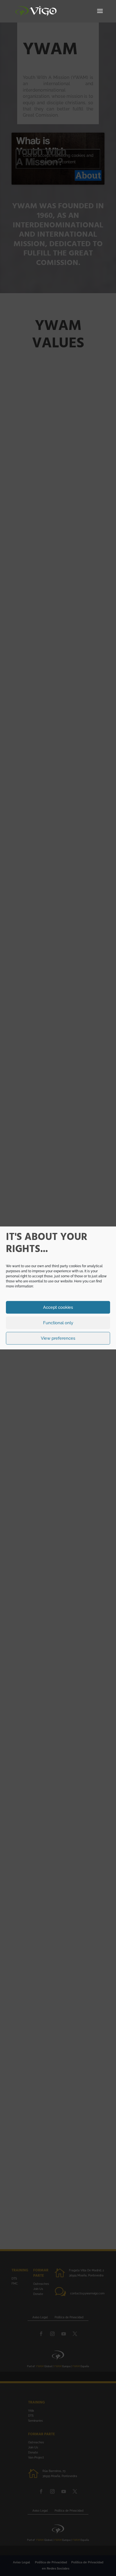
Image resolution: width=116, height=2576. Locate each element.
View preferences (58, 1338)
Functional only (58, 1323)
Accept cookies (58, 1307)
